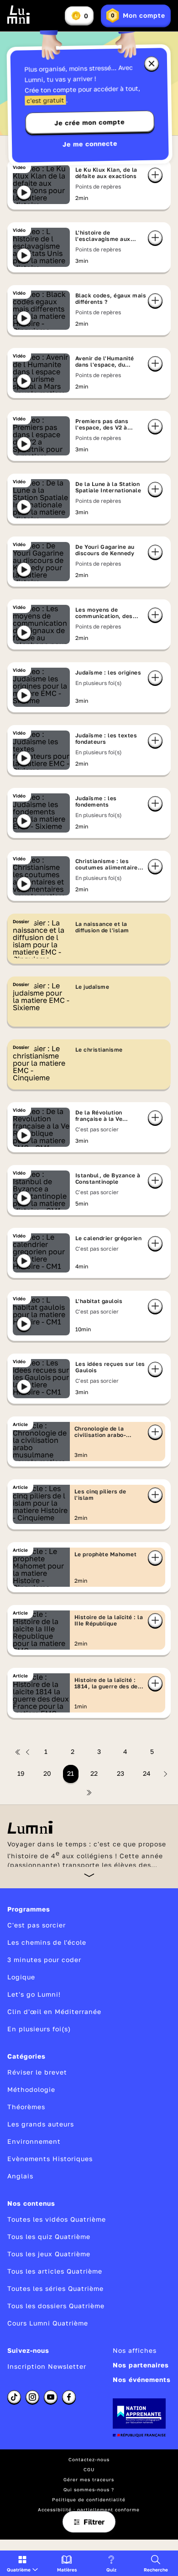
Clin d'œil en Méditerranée (54, 2011)
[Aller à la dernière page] (89, 1793)
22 (94, 1773)
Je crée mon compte (89, 123)
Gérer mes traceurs (89, 2479)
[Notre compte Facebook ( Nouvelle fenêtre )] (69, 2397)
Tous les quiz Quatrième (49, 2236)
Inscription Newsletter (47, 2366)
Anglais (20, 2176)
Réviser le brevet (37, 2072)
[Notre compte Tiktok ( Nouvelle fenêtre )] (14, 2397)
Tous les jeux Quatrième (49, 2254)
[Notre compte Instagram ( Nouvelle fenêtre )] (32, 2397)
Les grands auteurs (41, 2124)
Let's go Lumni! (34, 1994)
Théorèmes (26, 2107)
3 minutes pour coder (44, 1960)
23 (120, 1773)
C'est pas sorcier (37, 1925)
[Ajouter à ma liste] (155, 175)
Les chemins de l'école (47, 1942)
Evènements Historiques (50, 2159)
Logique (21, 1977)
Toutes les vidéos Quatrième (57, 2219)
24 (147, 1773)
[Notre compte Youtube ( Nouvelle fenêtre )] (51, 2397)
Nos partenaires (141, 2365)
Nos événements (142, 2379)
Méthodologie (31, 2089)
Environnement (34, 2141)
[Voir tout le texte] (89, 1875)
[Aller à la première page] (18, 1752)
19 (21, 1773)
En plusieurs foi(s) (39, 2029)
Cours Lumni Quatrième (48, 2323)
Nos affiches (135, 2350)
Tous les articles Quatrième (55, 2271)
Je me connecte (90, 144)
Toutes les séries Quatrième (55, 2288)
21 (71, 1773)
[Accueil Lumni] (19, 15)
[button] (22, 2563)
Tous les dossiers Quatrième (56, 2306)
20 (47, 1773)
